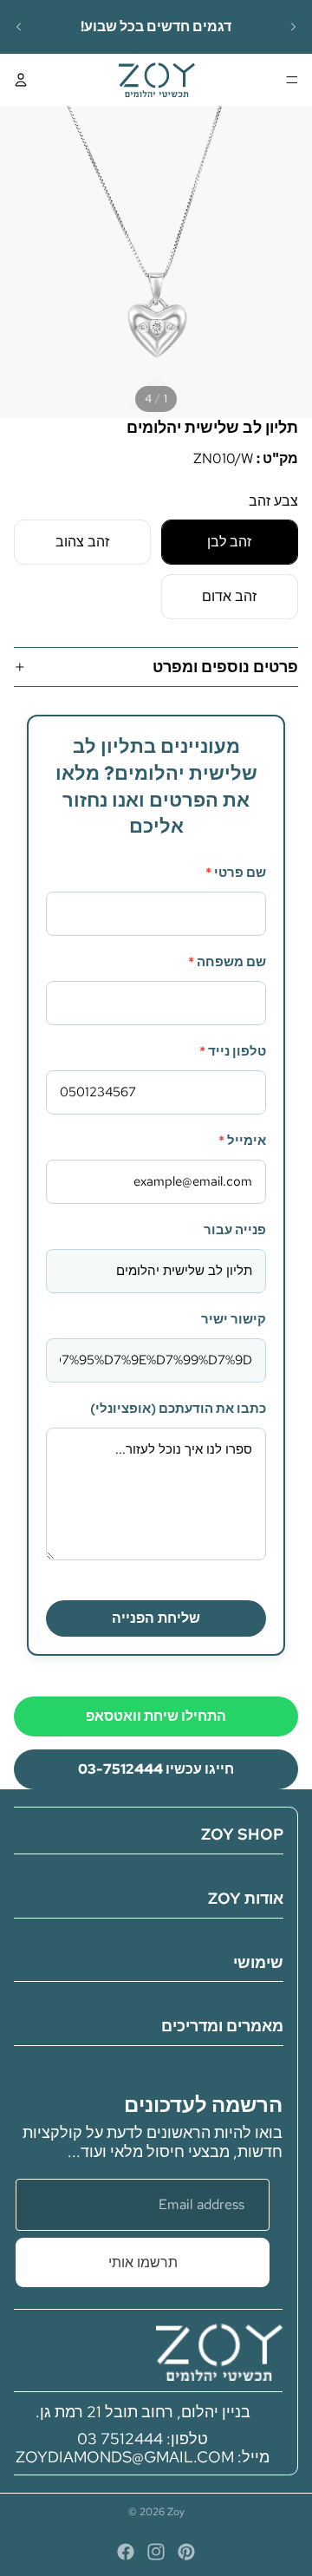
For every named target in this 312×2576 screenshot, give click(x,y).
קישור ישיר (234, 1319)
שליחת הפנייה (156, 1618)
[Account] (21, 80)
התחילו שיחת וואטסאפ (156, 1716)
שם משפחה (227, 962)
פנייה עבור (235, 1230)
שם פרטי (236, 873)
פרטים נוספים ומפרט (225, 667)
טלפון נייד (233, 1051)
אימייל (242, 1141)
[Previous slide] (19, 27)
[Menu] (292, 80)
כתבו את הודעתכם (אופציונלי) (178, 1409)
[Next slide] (293, 27)
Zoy (176, 2512)
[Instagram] (156, 2552)
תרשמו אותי (143, 2262)
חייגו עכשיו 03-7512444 (156, 1769)
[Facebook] (126, 2552)
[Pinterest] (186, 2552)
